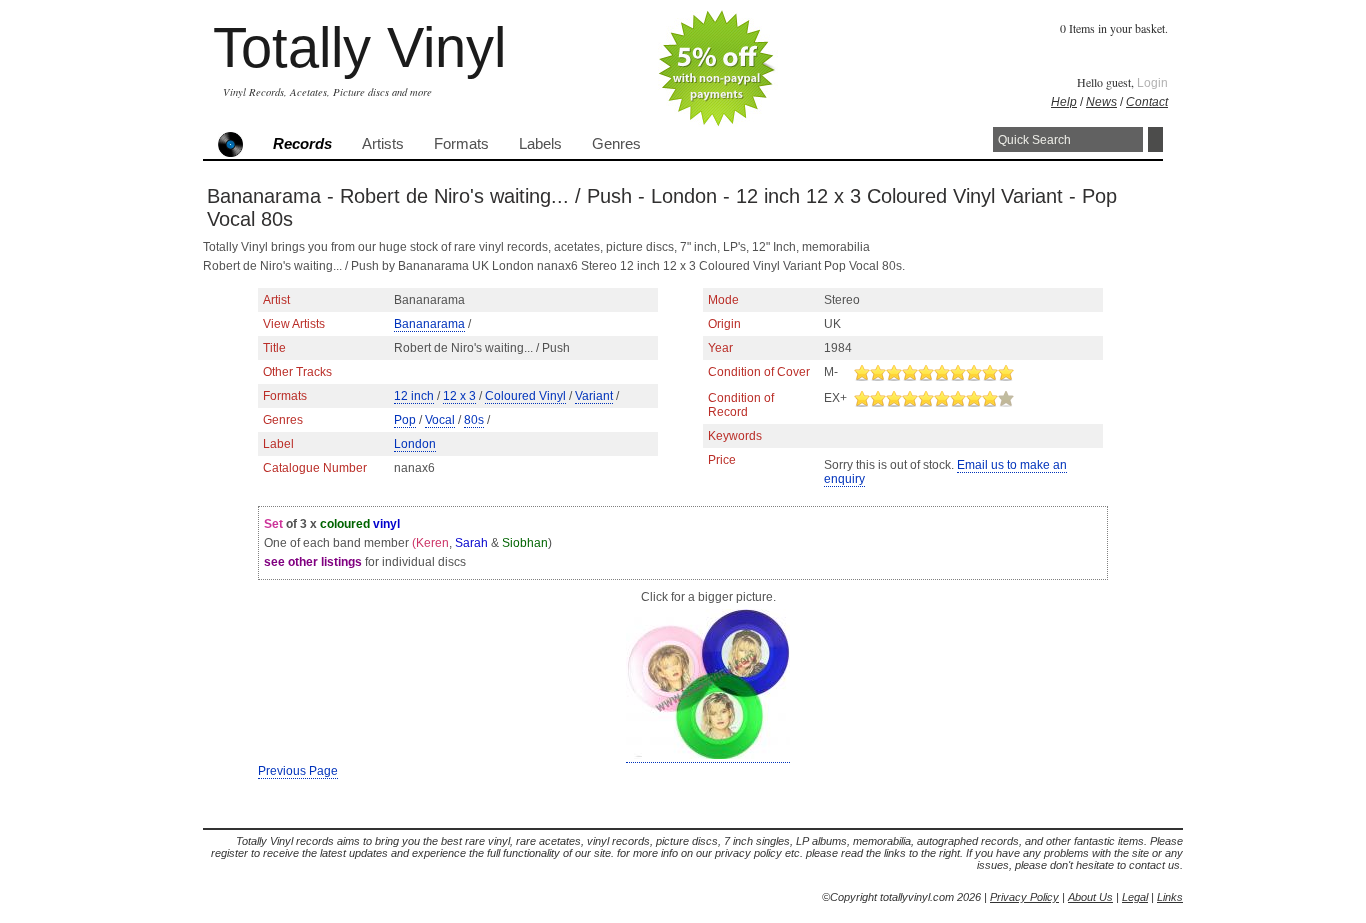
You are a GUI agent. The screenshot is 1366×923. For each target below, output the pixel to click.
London (415, 444)
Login (1152, 83)
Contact (1147, 102)
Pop (405, 420)
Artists (383, 144)
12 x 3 (459, 396)
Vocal (440, 420)
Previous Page (298, 771)
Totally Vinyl (359, 47)
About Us (1090, 897)
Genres (616, 144)
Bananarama (429, 324)
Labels (540, 144)
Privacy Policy (1024, 897)
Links (1170, 897)
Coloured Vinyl (525, 396)
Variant (594, 396)
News (1101, 102)
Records (302, 144)
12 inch (414, 396)
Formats (461, 144)
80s (474, 420)
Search (1155, 139)
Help (1064, 102)
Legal (1135, 897)
